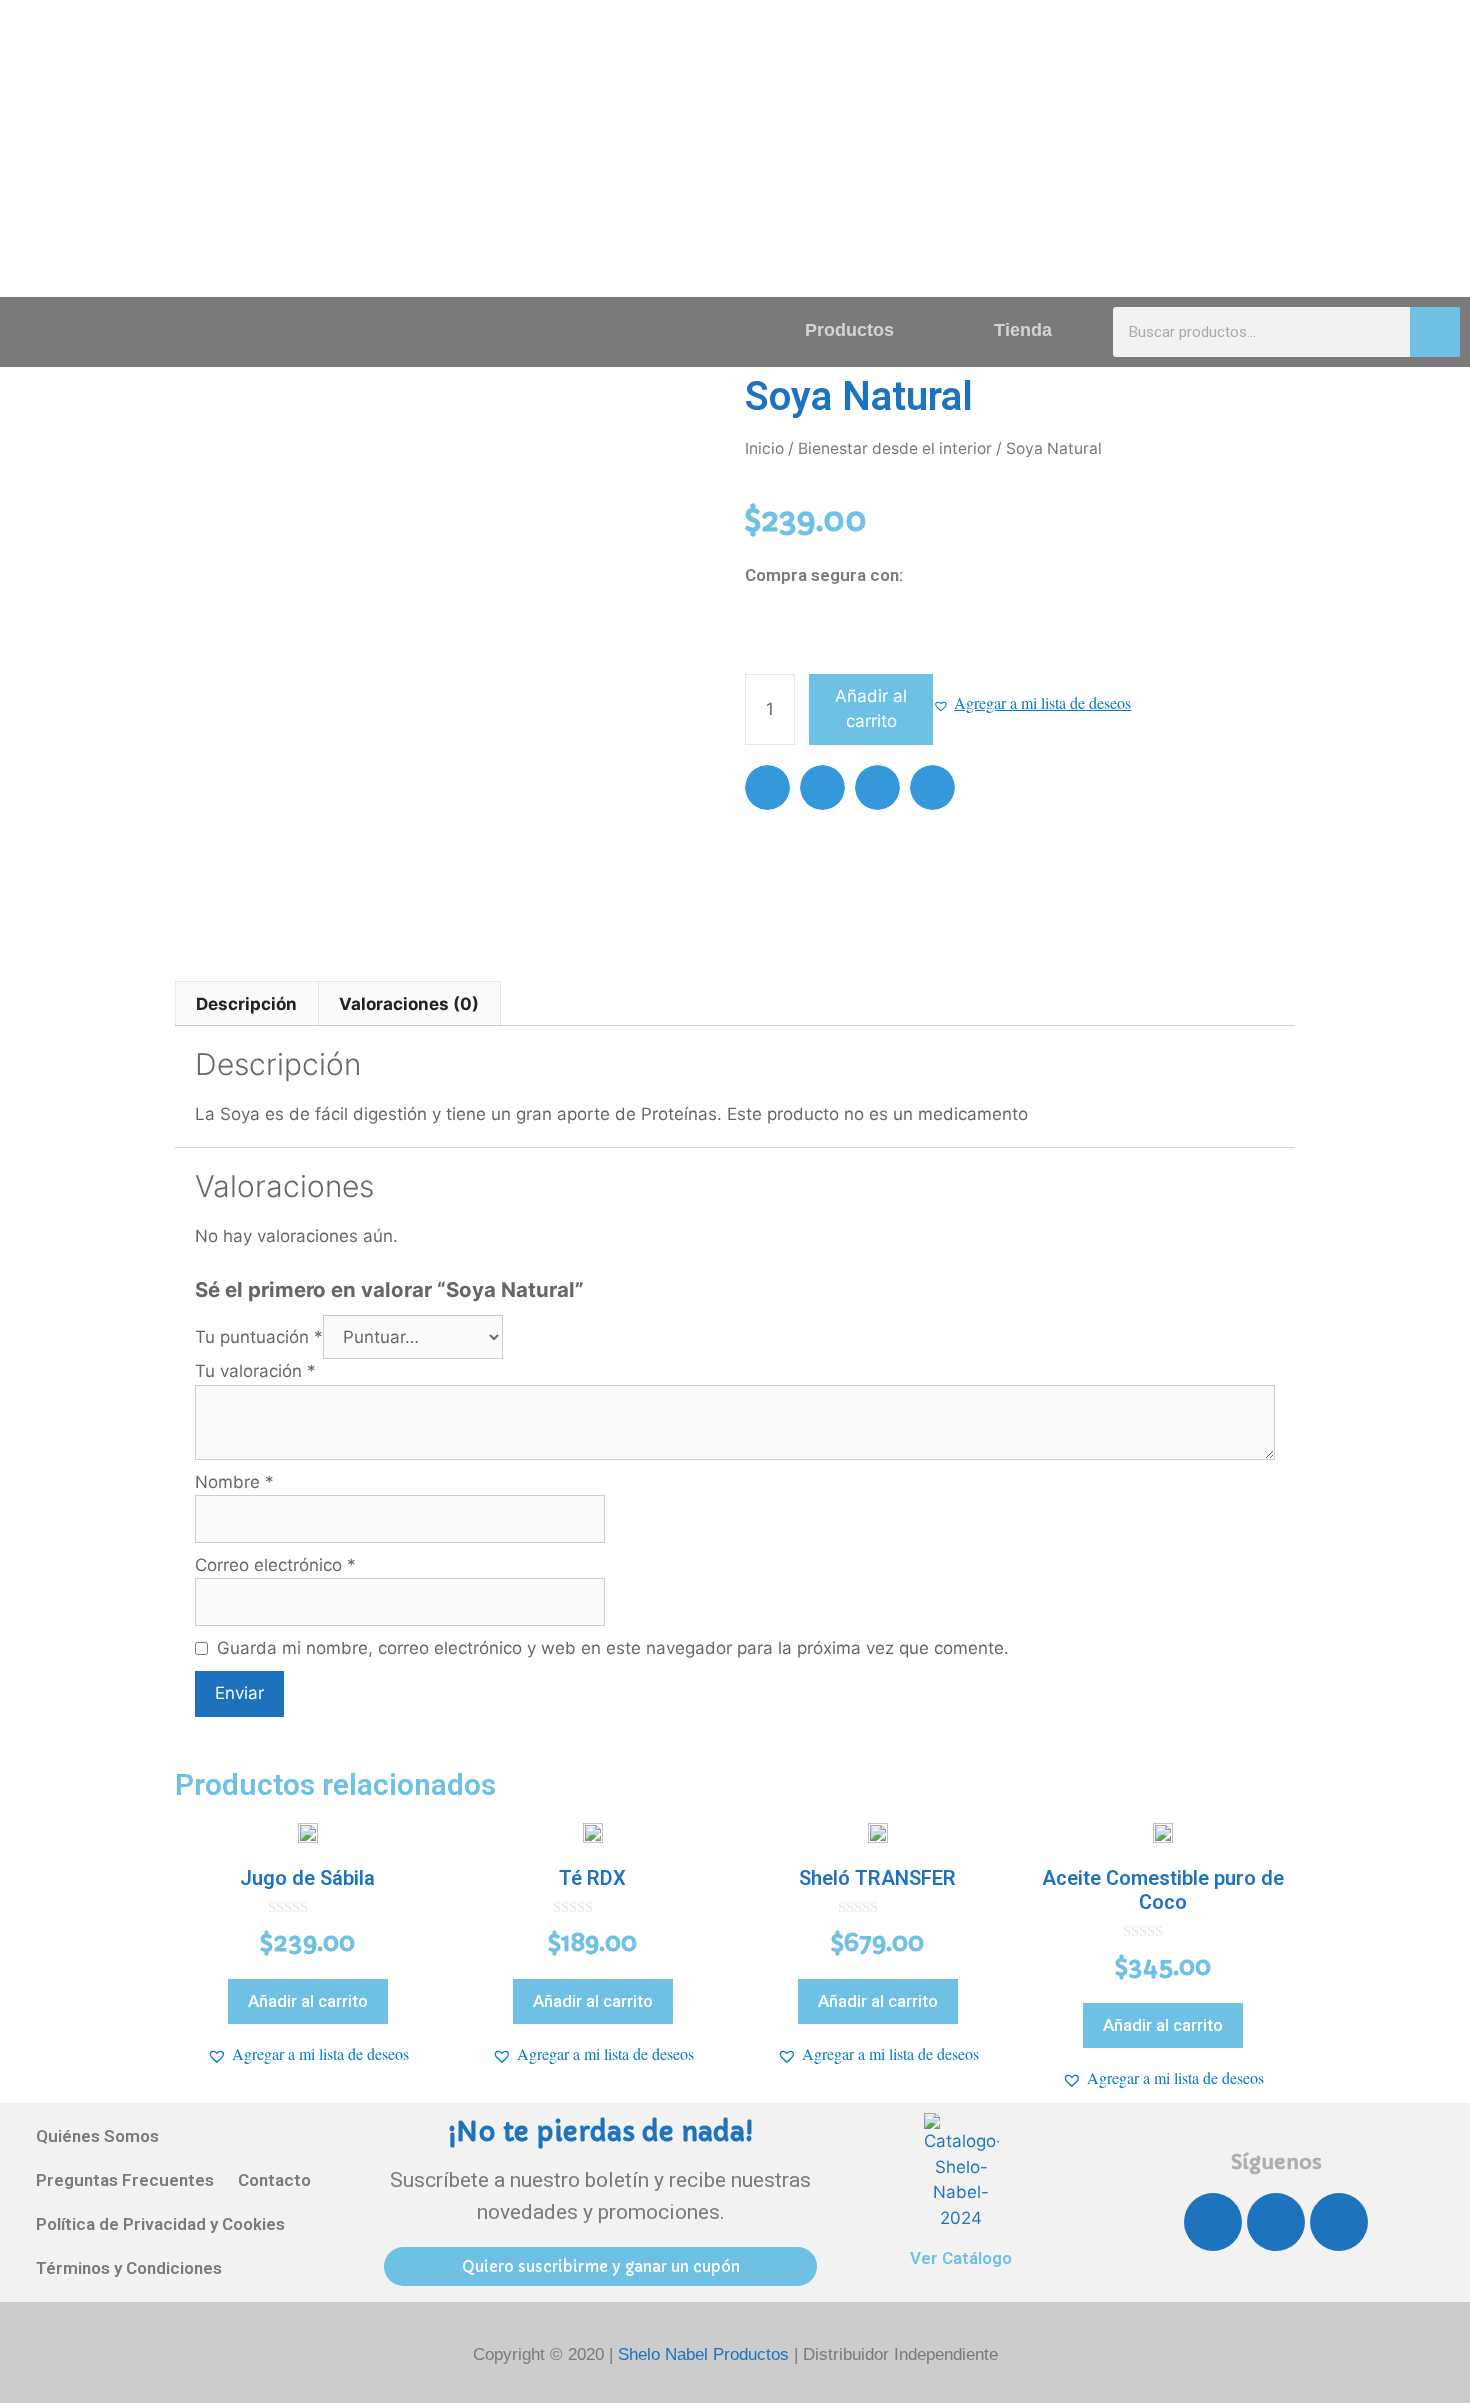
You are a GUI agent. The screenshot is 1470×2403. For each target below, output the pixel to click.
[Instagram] (1276, 2222)
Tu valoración (255, 1371)
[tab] (247, 1003)
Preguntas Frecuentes (125, 2180)
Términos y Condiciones (129, 2268)
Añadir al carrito (871, 709)
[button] (1032, 703)
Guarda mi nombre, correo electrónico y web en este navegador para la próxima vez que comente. (613, 1648)
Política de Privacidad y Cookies (160, 2224)
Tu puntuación (259, 1337)
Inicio (764, 448)
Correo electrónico (275, 1565)
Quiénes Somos (97, 2136)
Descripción (246, 1004)
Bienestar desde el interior (895, 448)
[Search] (1435, 332)
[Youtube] (1339, 2222)
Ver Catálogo (961, 2258)
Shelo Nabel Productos (706, 2354)
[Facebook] (1213, 2222)
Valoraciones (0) (409, 1004)
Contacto (274, 2180)
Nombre (234, 1482)
